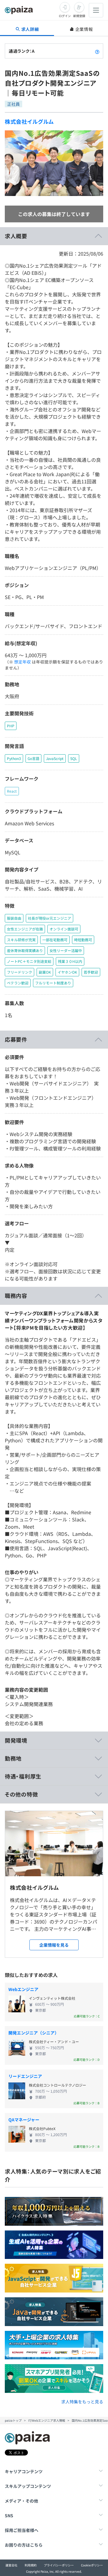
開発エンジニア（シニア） (34, 2033)
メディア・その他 (21, 2501)
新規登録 (79, 16)
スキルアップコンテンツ (28, 2486)
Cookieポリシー (92, 2565)
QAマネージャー (24, 2120)
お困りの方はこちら (24, 2545)
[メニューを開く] (96, 10)
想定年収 (22, 662)
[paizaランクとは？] (97, 51)
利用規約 (31, 2565)
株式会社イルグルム (29, 121)
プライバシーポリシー (59, 2565)
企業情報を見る (54, 1945)
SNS (9, 2515)
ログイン (65, 16)
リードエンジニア (25, 2076)
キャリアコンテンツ (24, 2471)
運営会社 (11, 2565)
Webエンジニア (23, 1989)
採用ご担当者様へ (22, 2530)
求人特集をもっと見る (82, 2402)
